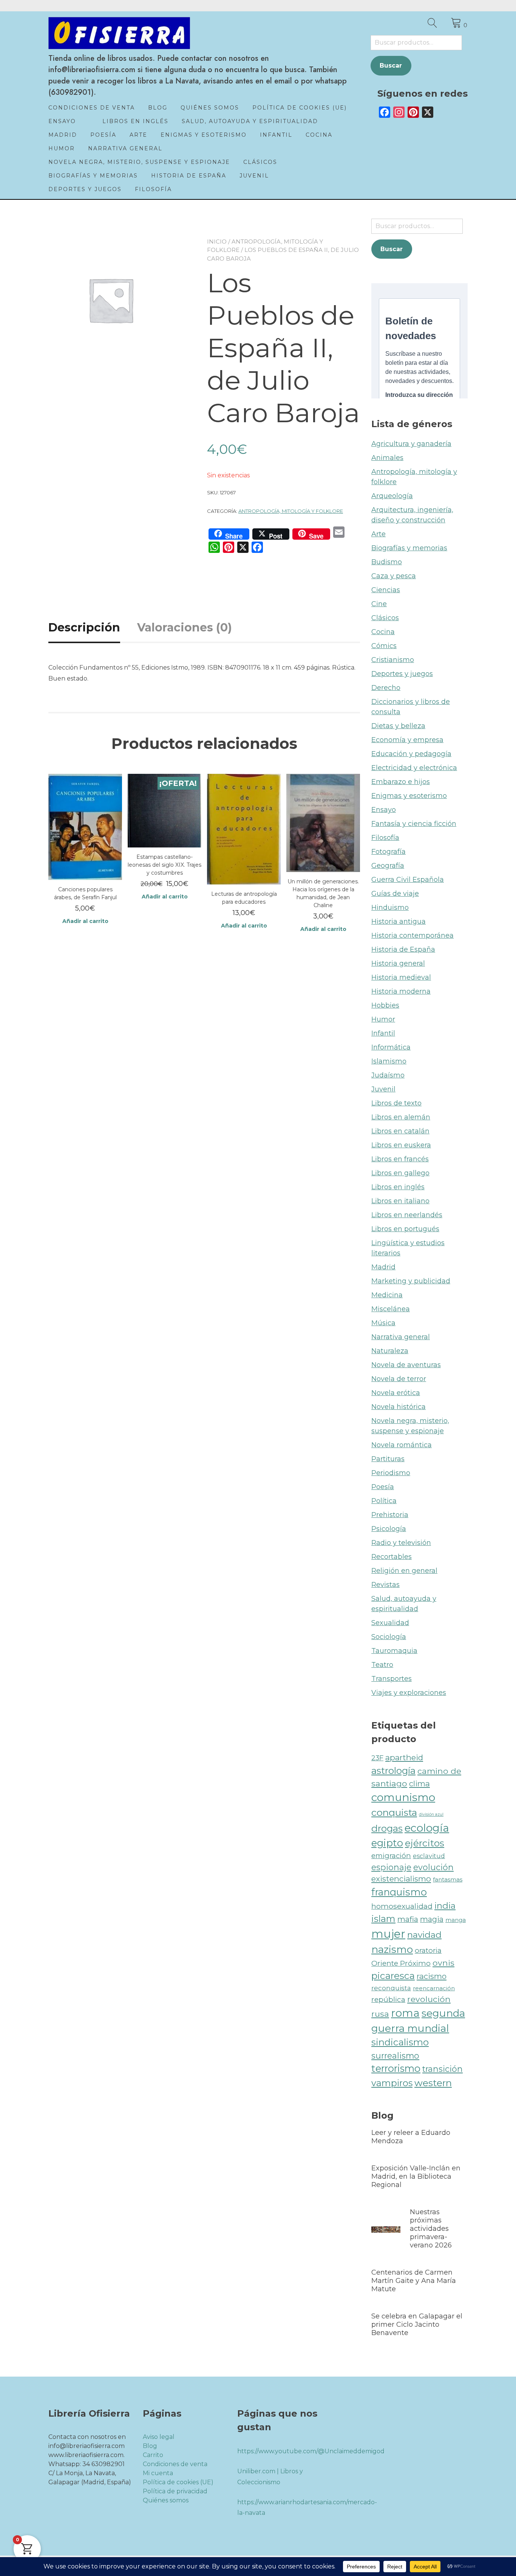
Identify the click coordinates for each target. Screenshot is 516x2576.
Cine (379, 604)
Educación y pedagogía (411, 754)
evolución (433, 1867)
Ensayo (62, 121)
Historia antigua (399, 921)
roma (405, 2013)
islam (383, 1919)
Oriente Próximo (401, 1963)
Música (383, 1323)
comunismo (403, 1797)
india (445, 1906)
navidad (424, 1935)
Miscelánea (391, 1309)
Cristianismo (393, 660)
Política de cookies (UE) (300, 108)
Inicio (217, 242)
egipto (387, 1843)
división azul (431, 1814)
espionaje (391, 1867)
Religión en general (404, 1571)
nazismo (392, 1949)
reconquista (391, 1988)
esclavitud (429, 1856)
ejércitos (425, 1843)
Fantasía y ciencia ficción (414, 824)
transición (443, 2069)
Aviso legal (159, 2437)
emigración (391, 1856)
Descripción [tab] (84, 627)
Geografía (388, 866)
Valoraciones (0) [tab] (185, 627)
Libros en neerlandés (407, 1215)
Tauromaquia (394, 1651)
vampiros (392, 2083)
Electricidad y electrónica (414, 768)
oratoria (428, 1950)
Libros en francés (400, 1159)
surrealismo (395, 2056)
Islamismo (389, 1061)
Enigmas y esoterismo (204, 135)
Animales (387, 458)
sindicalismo (400, 2042)
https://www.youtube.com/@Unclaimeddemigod (311, 2451)
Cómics (384, 646)
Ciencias (386, 590)
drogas (387, 1828)
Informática (391, 1047)
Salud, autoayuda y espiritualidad (250, 121)
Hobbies (385, 1005)
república (388, 2000)
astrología (393, 1770)
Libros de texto (396, 1103)
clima (419, 1783)
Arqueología (392, 496)
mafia (408, 1919)
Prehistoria (390, 1515)
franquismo (399, 1892)
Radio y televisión (401, 1543)
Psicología (389, 1529)
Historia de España (189, 176)
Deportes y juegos (85, 189)
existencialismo (401, 1879)
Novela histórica (399, 1407)
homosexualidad (402, 1906)
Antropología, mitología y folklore (291, 511)
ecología (427, 1828)
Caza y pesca (394, 576)
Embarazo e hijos (401, 782)
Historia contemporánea (412, 935)
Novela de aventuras (406, 1365)
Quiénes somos (210, 108)
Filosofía (153, 189)
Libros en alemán (401, 1117)
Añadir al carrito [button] (85, 921)
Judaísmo (388, 1075)
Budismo (387, 562)
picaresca (393, 1976)
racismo (432, 1976)
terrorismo (396, 2068)
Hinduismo (390, 908)
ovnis (443, 1963)
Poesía (103, 135)
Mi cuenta (158, 2473)
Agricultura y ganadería (411, 444)
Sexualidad (390, 1623)
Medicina (387, 1295)
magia (432, 1919)
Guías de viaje (395, 894)
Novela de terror (399, 1379)
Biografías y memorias (93, 176)
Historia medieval (401, 977)
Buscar (391, 66)
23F (377, 1758)
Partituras (388, 1459)
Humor (62, 148)
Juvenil (254, 176)
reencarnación (434, 1988)
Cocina (319, 135)
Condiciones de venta (92, 108)
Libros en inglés (135, 121)
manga (456, 1920)
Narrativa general (125, 148)
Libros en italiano (400, 1201)
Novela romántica (402, 1445)
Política (384, 1501)
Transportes (392, 1679)
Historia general (398, 963)
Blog (158, 108)
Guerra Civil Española (408, 880)
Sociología (389, 1637)
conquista (394, 1812)
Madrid (63, 135)
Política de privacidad (175, 2491)
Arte (138, 135)
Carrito (153, 2455)
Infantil (276, 135)
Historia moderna (401, 991)
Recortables (392, 1557)
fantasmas (448, 1879)
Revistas (385, 1585)
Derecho (386, 688)
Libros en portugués (405, 1229)
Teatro (382, 1665)
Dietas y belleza (398, 726)
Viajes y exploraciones (409, 1693)
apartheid (404, 1757)
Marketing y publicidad (411, 1281)
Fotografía (389, 852)
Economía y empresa (407, 740)
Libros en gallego (400, 1173)
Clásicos (260, 162)
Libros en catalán (400, 1131)
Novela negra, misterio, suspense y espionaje (139, 162)
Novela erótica (396, 1393)
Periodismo (391, 1473)
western (433, 2083)
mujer (388, 1934)
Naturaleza (390, 1351)
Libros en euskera (401, 1145)
